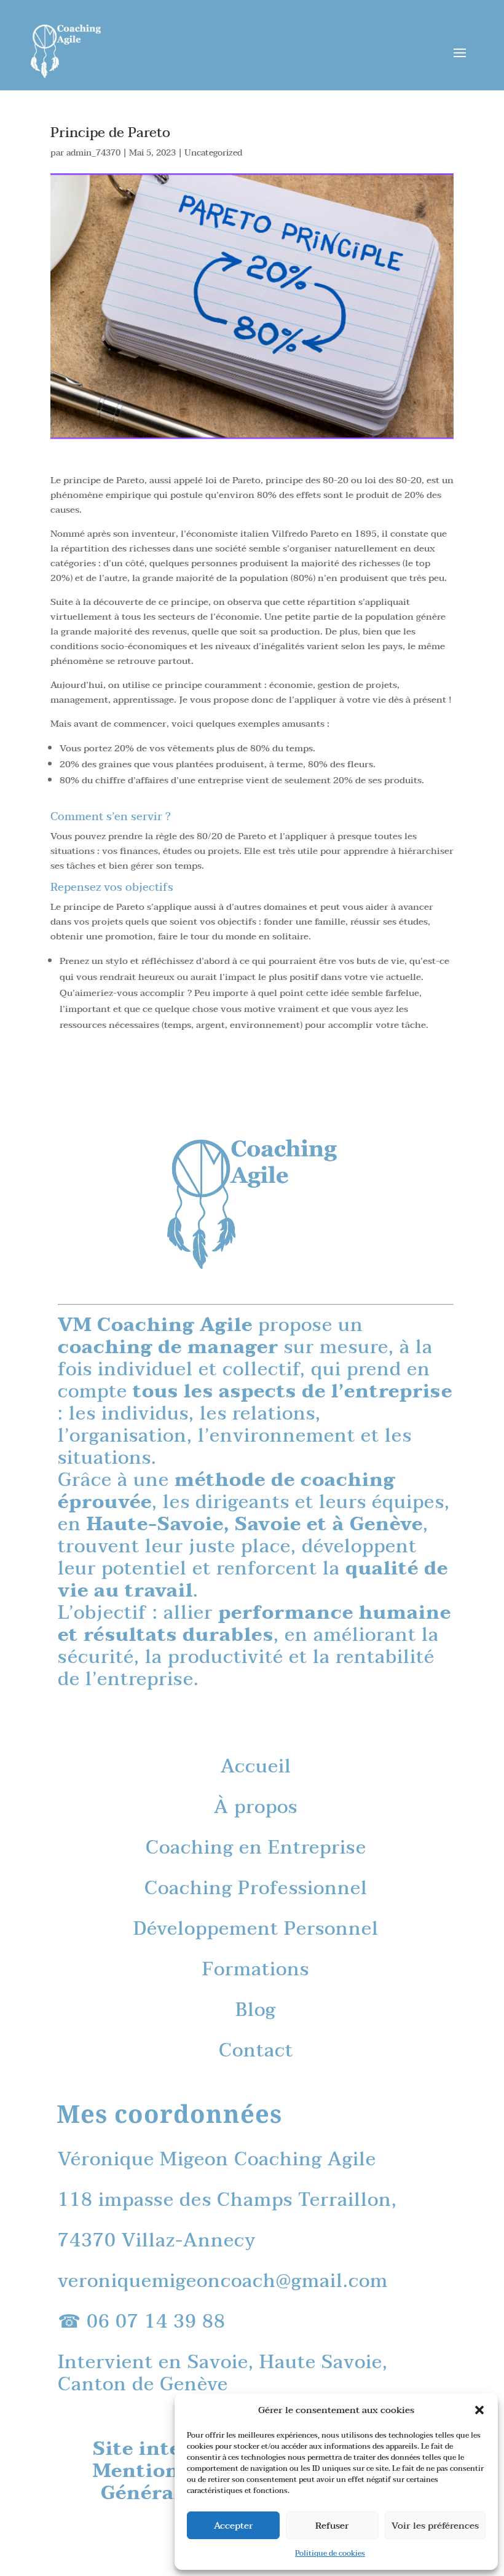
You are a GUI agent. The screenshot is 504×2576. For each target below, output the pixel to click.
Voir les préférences (435, 2526)
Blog (256, 2010)
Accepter (234, 2526)
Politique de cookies (330, 2553)
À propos (256, 1807)
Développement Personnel (256, 1929)
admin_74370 (93, 153)
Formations (256, 1970)
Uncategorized (213, 153)
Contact (256, 2051)
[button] (479, 2410)
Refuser (332, 2526)
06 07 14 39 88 (156, 2322)
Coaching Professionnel (256, 1888)
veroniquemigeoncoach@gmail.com (223, 2281)
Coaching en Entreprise (256, 1848)
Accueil (256, 1767)
